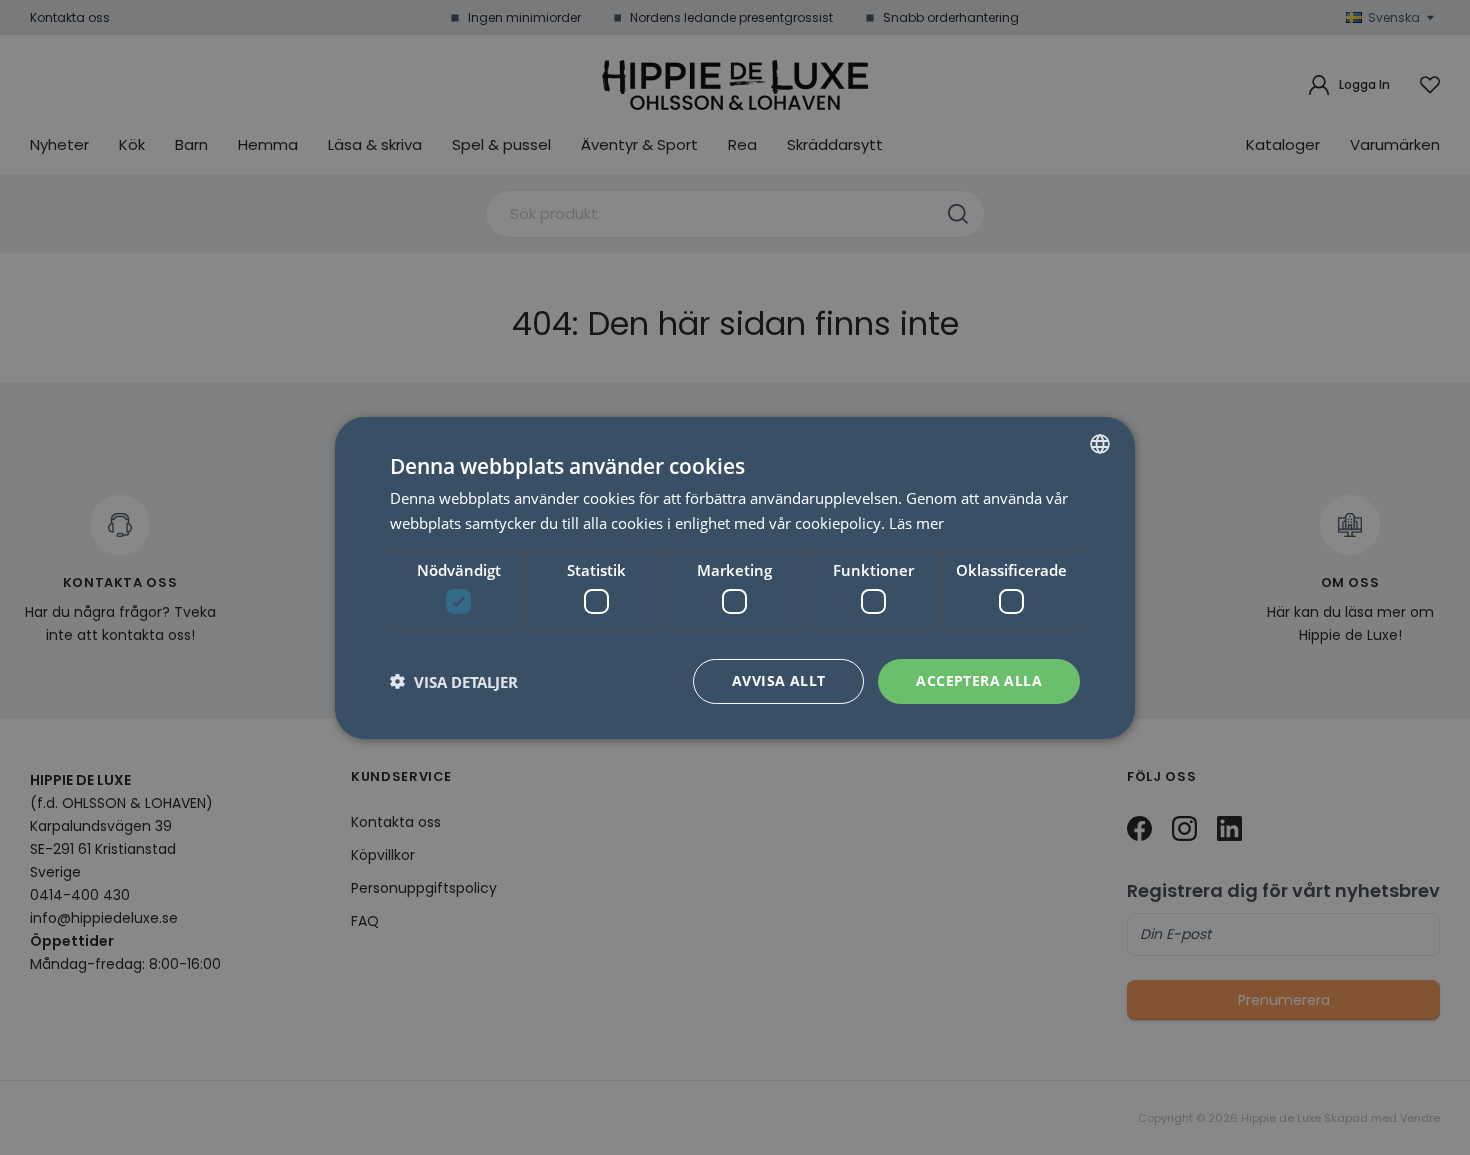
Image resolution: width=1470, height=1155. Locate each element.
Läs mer (916, 523)
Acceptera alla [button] (979, 680)
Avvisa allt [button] (778, 680)
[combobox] (1100, 443)
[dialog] (735, 577)
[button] (454, 681)
